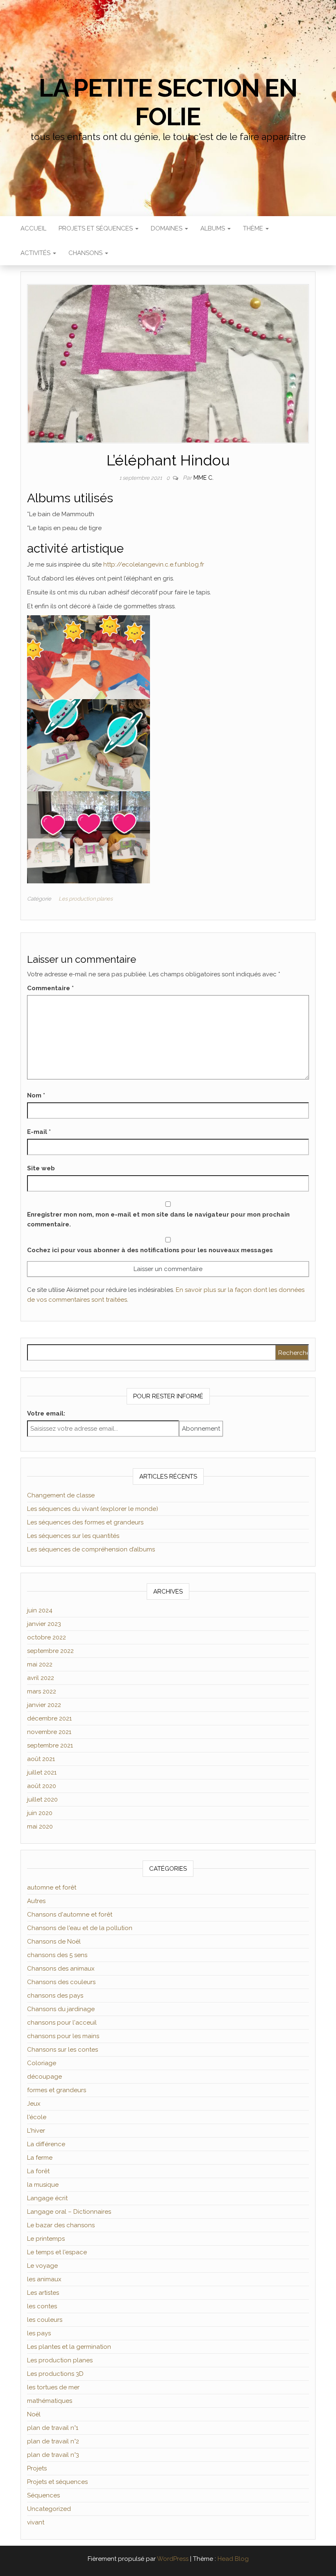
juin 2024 (40, 1610)
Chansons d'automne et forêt (70, 1915)
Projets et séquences (96, 228)
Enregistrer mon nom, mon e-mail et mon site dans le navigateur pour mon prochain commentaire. (158, 1219)
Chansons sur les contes (62, 2050)
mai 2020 (40, 1826)
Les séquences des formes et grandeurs (85, 1522)
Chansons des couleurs (61, 1982)
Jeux (34, 2104)
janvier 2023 (44, 1624)
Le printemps (46, 2239)
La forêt (38, 2171)
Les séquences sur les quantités (73, 1536)
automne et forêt (52, 1887)
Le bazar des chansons (61, 2225)
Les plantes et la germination (69, 2347)
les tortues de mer (53, 2387)
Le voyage (42, 2266)
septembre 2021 (50, 1745)
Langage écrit (47, 2198)
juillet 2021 (42, 1772)
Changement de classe (61, 1495)
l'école (37, 2117)
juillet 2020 (42, 1799)
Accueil (33, 228)
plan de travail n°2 (53, 2441)
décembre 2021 (49, 1718)
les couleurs (45, 2320)
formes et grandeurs (57, 2090)
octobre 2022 (47, 1637)
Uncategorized (49, 2509)
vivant (36, 2522)
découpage (44, 2077)
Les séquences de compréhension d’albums (91, 1549)
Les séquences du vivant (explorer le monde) (93, 1509)
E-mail (39, 1132)
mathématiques (50, 2401)
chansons (86, 253)
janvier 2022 (44, 1705)
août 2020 (42, 1786)
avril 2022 (41, 1678)
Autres (36, 1901)
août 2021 (41, 1759)
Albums (213, 228)
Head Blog (233, 2559)
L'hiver (36, 2131)
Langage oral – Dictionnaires (69, 2212)
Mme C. (203, 478)
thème (254, 228)
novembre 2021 (49, 1732)
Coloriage (42, 2063)
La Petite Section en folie (168, 102)
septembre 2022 (50, 1651)
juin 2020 (40, 1813)
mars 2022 (42, 1691)
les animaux (44, 2279)
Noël (34, 2414)
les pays (39, 2333)
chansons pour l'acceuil (62, 2023)
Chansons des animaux (61, 1969)
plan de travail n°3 (53, 2455)
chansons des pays (55, 1996)
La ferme (40, 2158)
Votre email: (46, 1413)
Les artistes (43, 2293)
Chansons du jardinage (61, 2009)
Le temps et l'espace (57, 2252)
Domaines (167, 228)
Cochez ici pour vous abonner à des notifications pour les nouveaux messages (150, 1250)
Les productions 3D (55, 2374)
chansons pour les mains (63, 2036)
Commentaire (50, 988)
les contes (42, 2306)
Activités (36, 253)
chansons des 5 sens (57, 1955)
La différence (46, 2144)
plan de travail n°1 (53, 2428)
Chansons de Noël (54, 1942)
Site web (41, 1168)
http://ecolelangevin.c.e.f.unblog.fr (154, 564)
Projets (37, 2468)
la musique (43, 2185)
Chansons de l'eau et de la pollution (80, 1928)
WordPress (173, 2559)
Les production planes (86, 899)
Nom (36, 1095)
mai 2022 (40, 1664)
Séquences (43, 2495)
